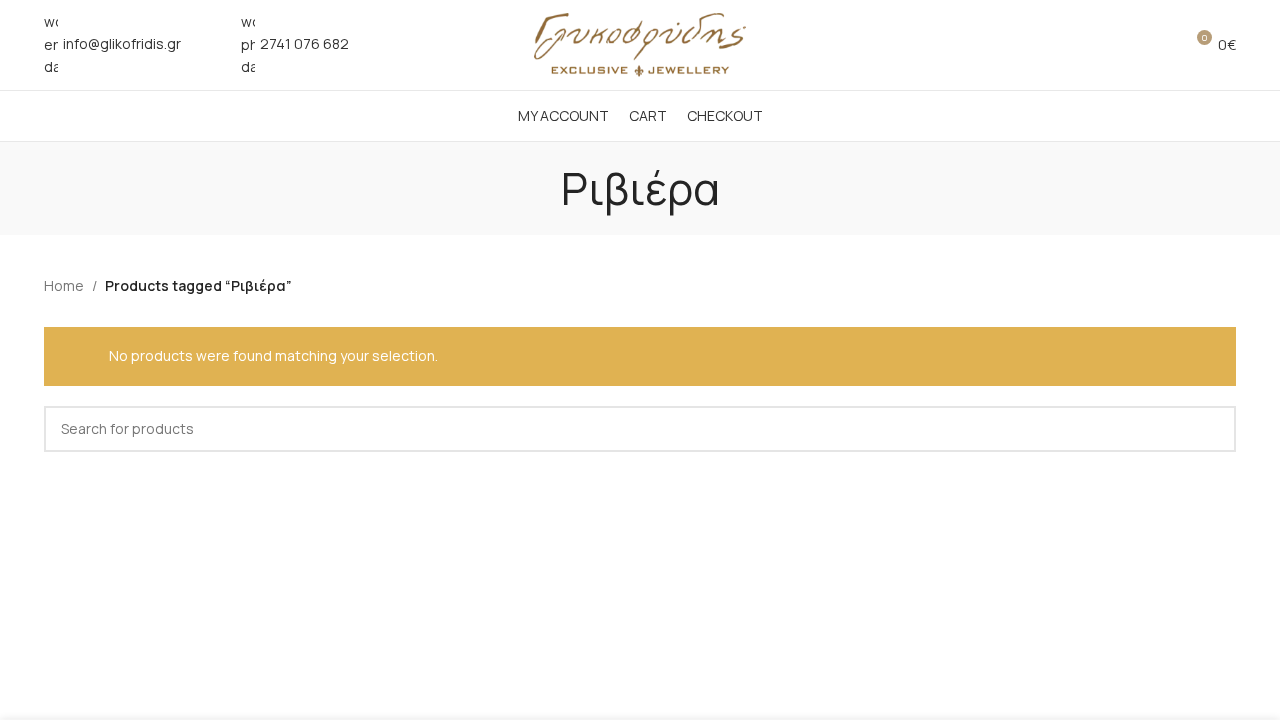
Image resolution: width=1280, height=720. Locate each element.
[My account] (1123, 45)
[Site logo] (640, 43)
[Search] (1159, 45)
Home (64, 285)
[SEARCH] (1213, 429)
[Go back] (536, 188)
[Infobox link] (112, 44)
